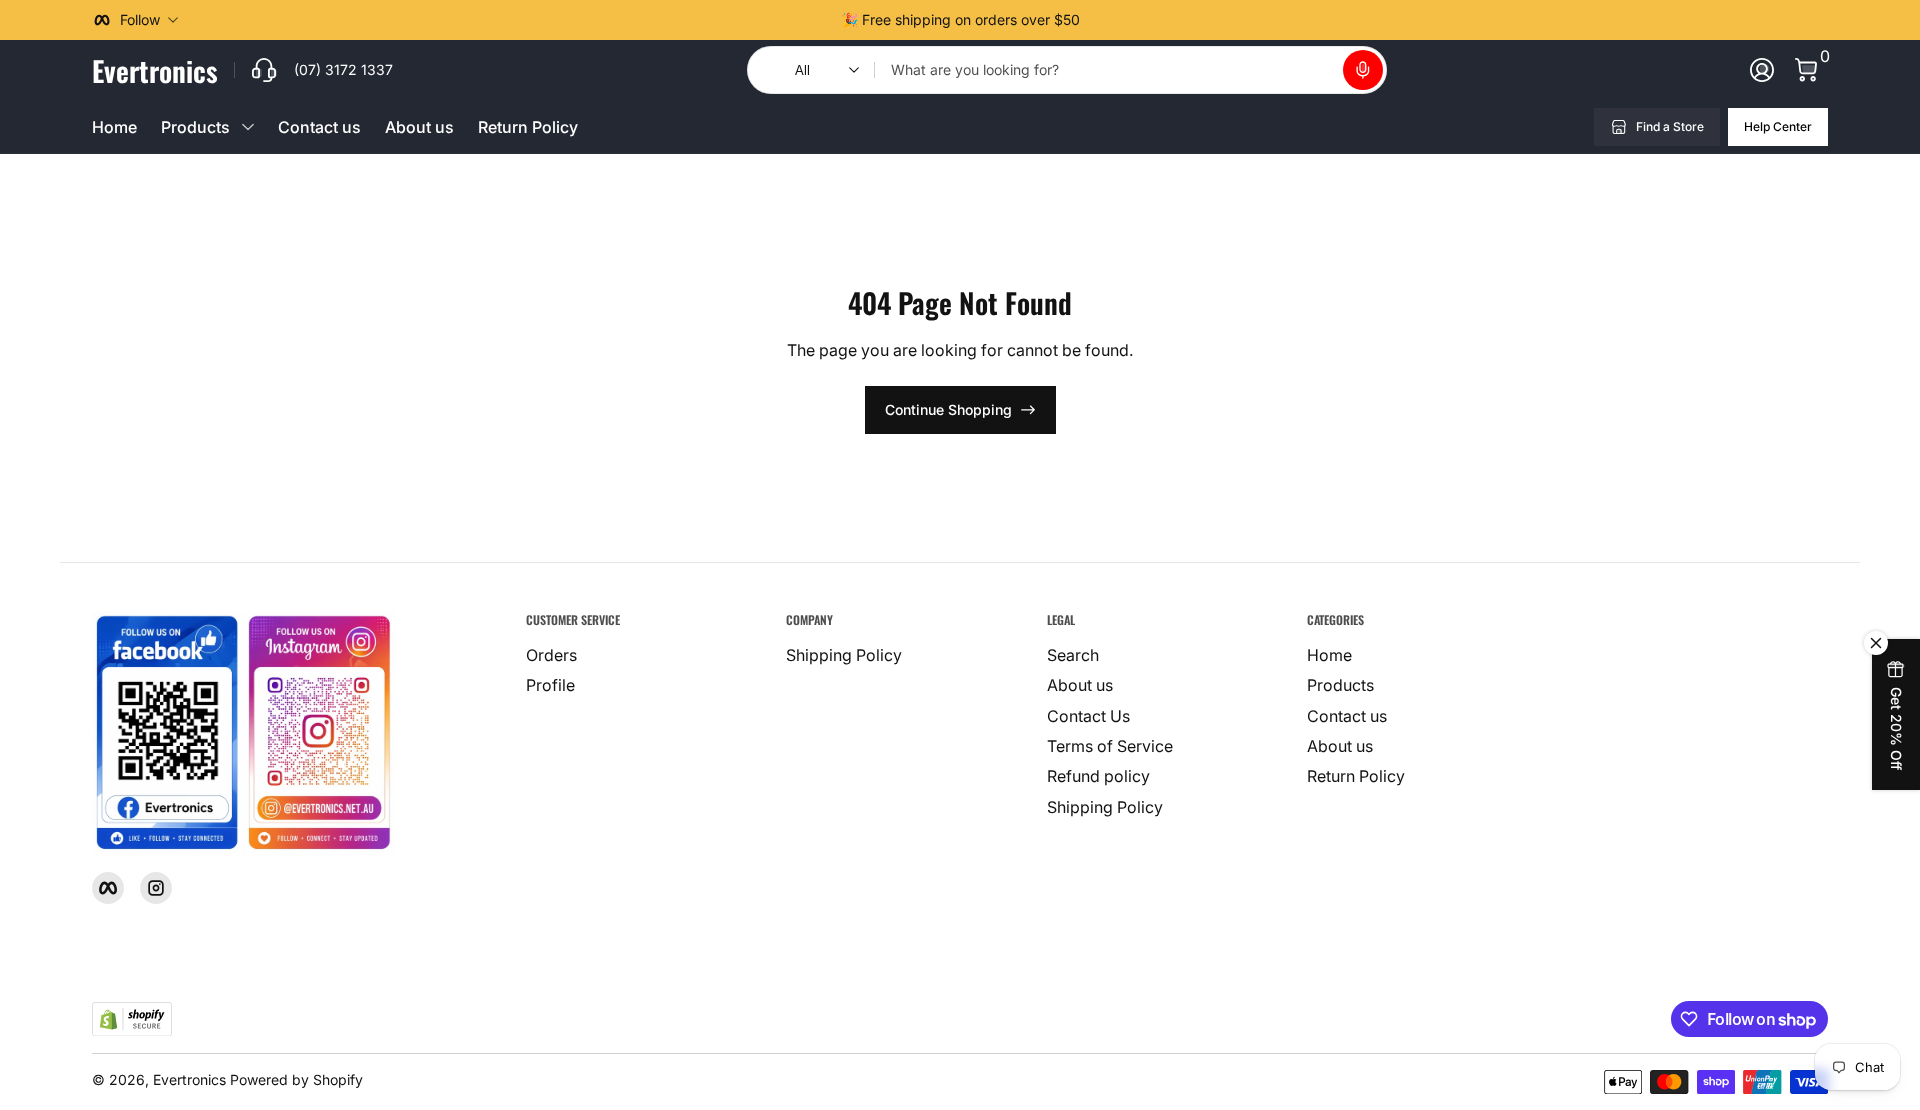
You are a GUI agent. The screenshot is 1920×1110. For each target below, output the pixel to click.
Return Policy (528, 127)
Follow (140, 19)
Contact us (319, 127)
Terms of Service (1110, 746)
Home (114, 127)
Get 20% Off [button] (1896, 728)
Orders (551, 655)
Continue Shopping (948, 409)
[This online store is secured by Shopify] (132, 1019)
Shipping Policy (844, 655)
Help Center (1778, 126)
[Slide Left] (825, 20)
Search (1073, 655)
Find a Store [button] (1670, 126)
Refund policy (1098, 776)
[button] (1363, 70)
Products (1340, 685)
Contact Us (1088, 716)
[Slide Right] (1096, 20)
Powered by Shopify (296, 1079)
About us (419, 127)
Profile (550, 685)
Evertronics (189, 1079)
